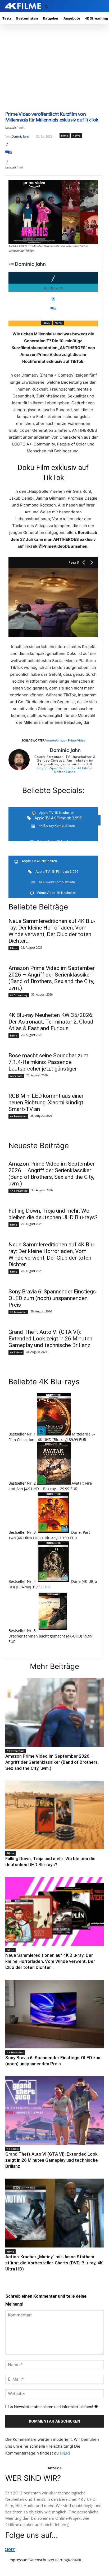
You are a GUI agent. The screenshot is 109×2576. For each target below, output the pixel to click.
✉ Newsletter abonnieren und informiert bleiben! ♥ (53, 2407)
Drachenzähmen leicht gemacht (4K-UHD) (45, 1636)
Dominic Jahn (20, 136)
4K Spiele (16, 1352)
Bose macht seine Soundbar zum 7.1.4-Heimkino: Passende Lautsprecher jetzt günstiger (48, 1062)
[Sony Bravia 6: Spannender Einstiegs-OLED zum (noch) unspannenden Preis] (54, 2014)
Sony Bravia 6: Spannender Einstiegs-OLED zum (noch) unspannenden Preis (53, 1298)
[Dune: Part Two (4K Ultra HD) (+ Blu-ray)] (54, 1532)
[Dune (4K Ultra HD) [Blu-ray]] (54, 1581)
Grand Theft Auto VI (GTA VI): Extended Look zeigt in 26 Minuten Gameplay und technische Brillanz (50, 1339)
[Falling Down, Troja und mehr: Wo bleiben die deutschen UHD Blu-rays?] (54, 1815)
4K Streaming (19, 995)
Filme (65, 135)
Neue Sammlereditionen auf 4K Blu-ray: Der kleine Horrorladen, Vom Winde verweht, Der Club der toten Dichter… (52, 931)
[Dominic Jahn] (19, 760)
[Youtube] (13, 2550)
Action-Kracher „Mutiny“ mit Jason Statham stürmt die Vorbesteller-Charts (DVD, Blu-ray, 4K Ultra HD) (54, 2263)
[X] (9, 2550)
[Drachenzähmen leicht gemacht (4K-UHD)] (53, 1630)
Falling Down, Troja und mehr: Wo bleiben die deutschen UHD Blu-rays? (53, 1214)
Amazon (50, 740)
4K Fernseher (18, 1116)
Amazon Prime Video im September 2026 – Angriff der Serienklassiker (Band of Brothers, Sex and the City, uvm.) (52, 978)
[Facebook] (6, 2550)
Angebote (16, 1076)
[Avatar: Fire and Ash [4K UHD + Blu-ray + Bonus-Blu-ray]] (54, 1483)
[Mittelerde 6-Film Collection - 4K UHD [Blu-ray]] (54, 1434)
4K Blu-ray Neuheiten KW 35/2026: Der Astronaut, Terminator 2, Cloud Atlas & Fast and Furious (51, 1022)
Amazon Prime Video (71, 740)
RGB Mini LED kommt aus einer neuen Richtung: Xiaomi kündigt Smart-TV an (46, 1102)
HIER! (65, 2453)
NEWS (76, 135)
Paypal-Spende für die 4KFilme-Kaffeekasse (65, 770)
